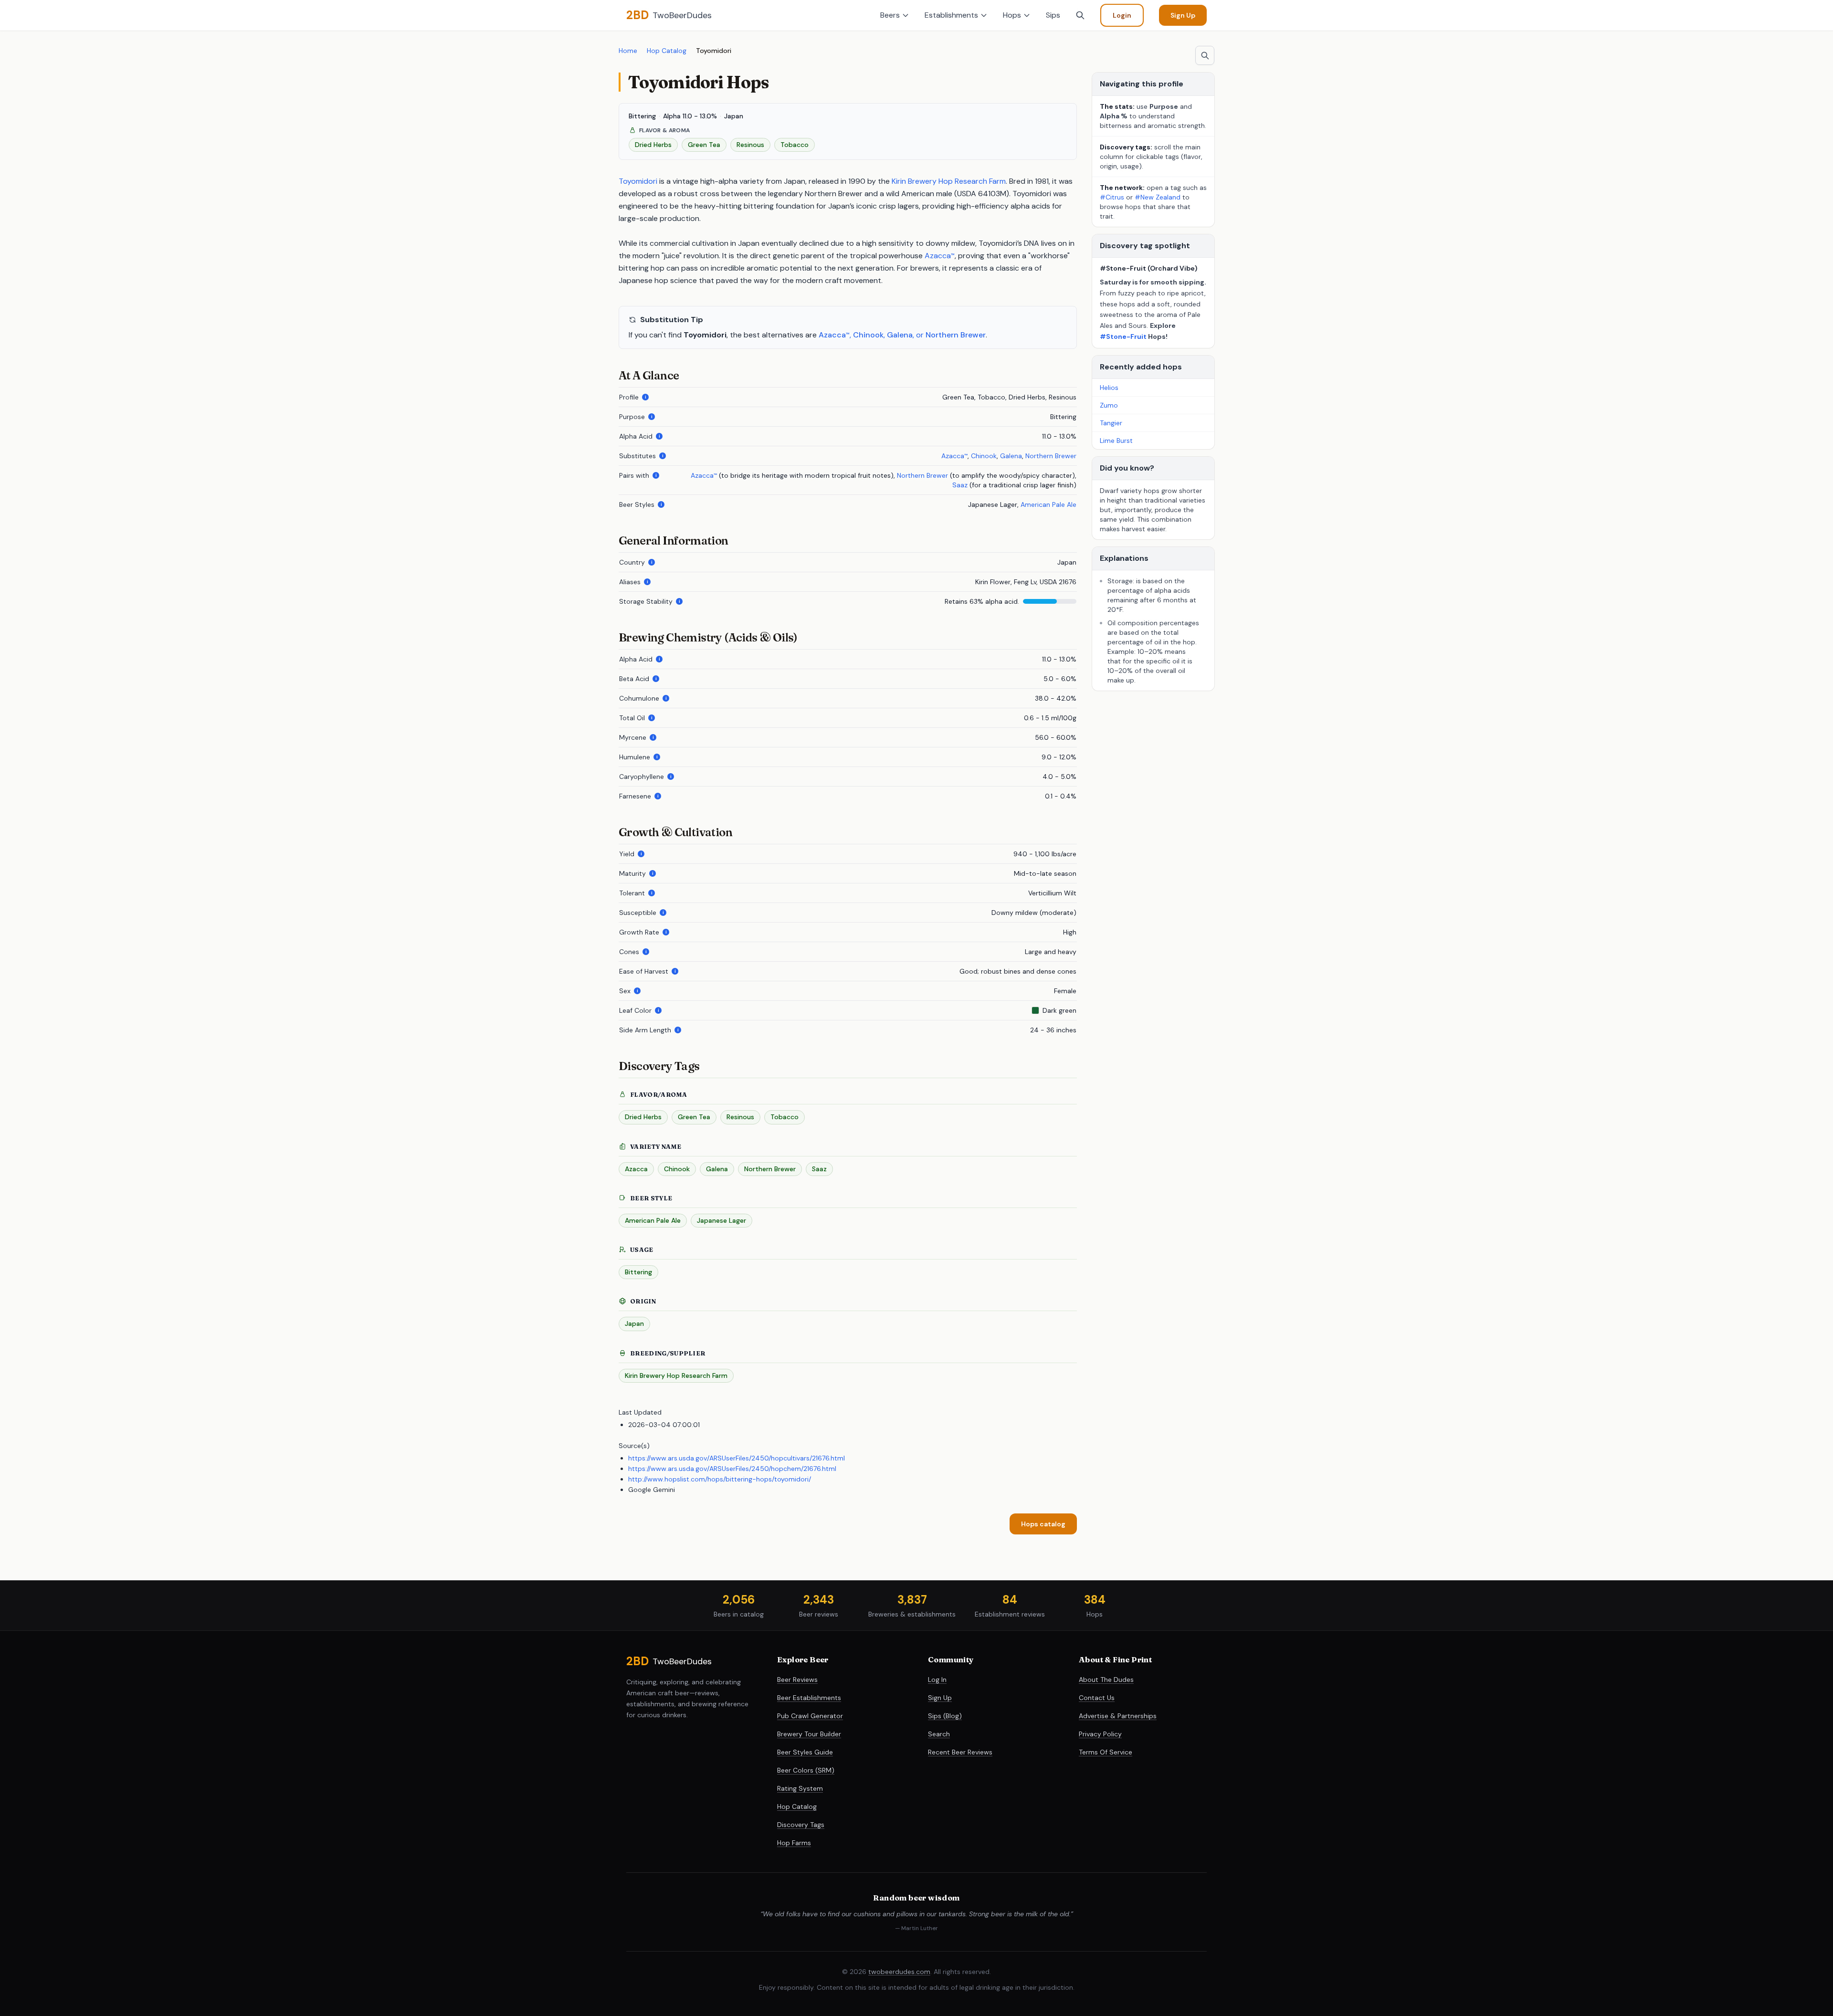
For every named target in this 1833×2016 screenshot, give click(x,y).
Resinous (740, 1117)
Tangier (1111, 423)
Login (1122, 15)
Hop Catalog (667, 51)
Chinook (868, 335)
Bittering (638, 1272)
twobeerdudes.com (899, 1972)
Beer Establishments (809, 1698)
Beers (890, 15)
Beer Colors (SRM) (806, 1770)
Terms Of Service (1106, 1752)
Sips (1053, 15)
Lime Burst (1116, 441)
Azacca (940, 256)
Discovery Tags (801, 1825)
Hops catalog (1043, 1524)
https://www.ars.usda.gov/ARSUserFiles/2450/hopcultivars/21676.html (737, 1458)
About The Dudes (1106, 1680)
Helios (1109, 388)
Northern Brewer (956, 335)
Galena (900, 335)
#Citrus (1112, 197)
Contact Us (1097, 1698)
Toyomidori (638, 181)
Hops (1012, 15)
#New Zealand (1159, 197)
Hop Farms (794, 1843)
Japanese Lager (722, 1220)
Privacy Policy (1100, 1734)
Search (939, 1734)
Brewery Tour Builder (809, 1734)
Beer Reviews (797, 1680)
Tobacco (785, 1117)
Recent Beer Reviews (960, 1752)
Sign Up (1183, 15)
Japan (634, 1323)
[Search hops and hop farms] (1205, 55)
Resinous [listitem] (750, 145)
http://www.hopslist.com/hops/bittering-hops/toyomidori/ (720, 1479)
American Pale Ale (1048, 504)
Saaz (960, 485)
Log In (937, 1680)
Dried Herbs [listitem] (653, 145)
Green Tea (694, 1117)
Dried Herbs (643, 1117)
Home (628, 51)
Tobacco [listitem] (795, 145)
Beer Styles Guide (805, 1752)
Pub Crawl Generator (810, 1716)
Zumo (1109, 405)
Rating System (800, 1788)
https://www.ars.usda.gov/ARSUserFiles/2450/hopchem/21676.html (732, 1469)
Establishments (951, 15)
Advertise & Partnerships (1118, 1716)
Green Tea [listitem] (704, 145)
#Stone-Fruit (1123, 336)
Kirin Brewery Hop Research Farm (949, 181)
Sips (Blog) (945, 1716)
